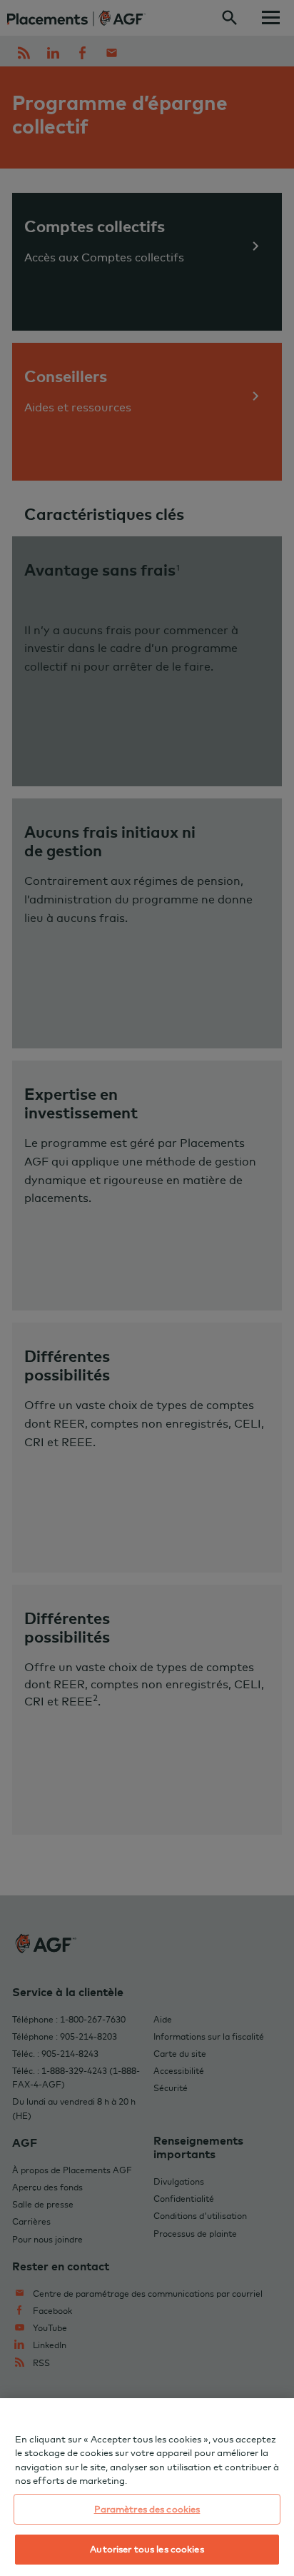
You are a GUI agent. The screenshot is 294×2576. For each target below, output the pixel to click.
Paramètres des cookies (147, 2509)
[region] (147, 2487)
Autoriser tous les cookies (147, 2549)
